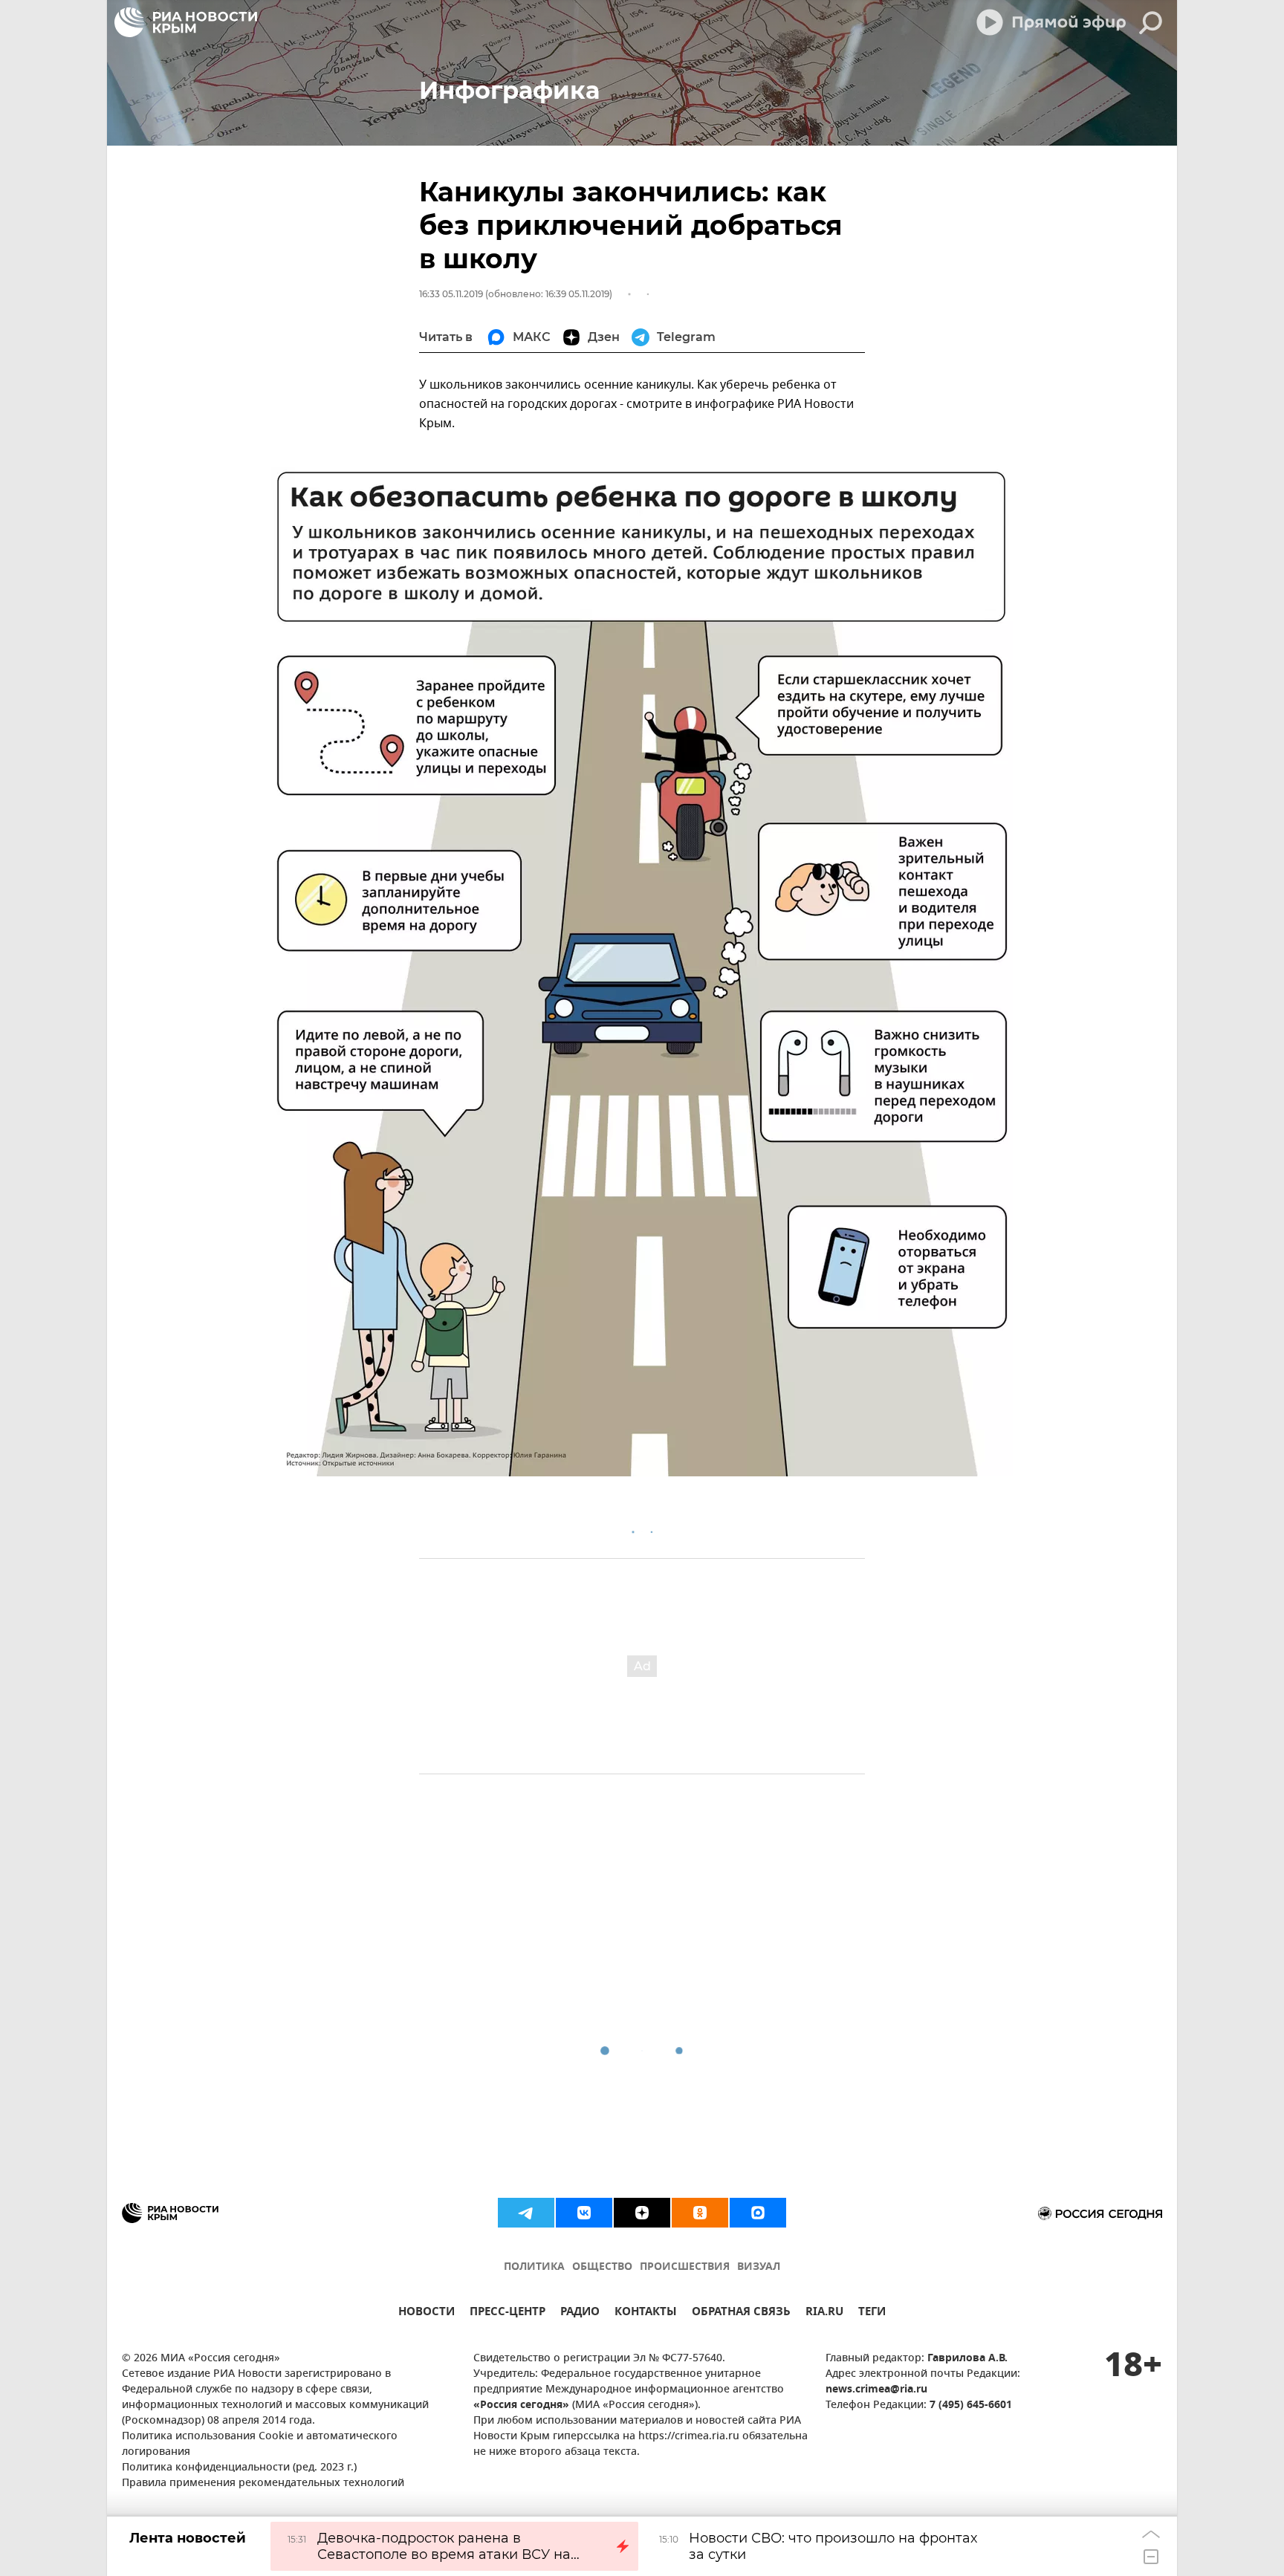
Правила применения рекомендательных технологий (263, 2483)
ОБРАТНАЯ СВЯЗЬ (741, 2313)
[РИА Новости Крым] (186, 22)
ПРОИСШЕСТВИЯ (685, 2267)
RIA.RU (824, 2313)
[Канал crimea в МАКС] (758, 2213)
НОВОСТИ (427, 2313)
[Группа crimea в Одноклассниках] (700, 2213)
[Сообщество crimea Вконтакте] (584, 2213)
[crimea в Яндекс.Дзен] (642, 2213)
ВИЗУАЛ (759, 2267)
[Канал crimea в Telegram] (526, 2213)
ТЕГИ (872, 2313)
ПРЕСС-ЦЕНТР (508, 2313)
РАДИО (580, 2313)
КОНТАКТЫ (646, 2313)
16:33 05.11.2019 (451, 294)
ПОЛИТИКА (534, 2267)
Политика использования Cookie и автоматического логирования (260, 2444)
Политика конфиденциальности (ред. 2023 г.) (239, 2468)
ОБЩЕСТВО (602, 2267)
